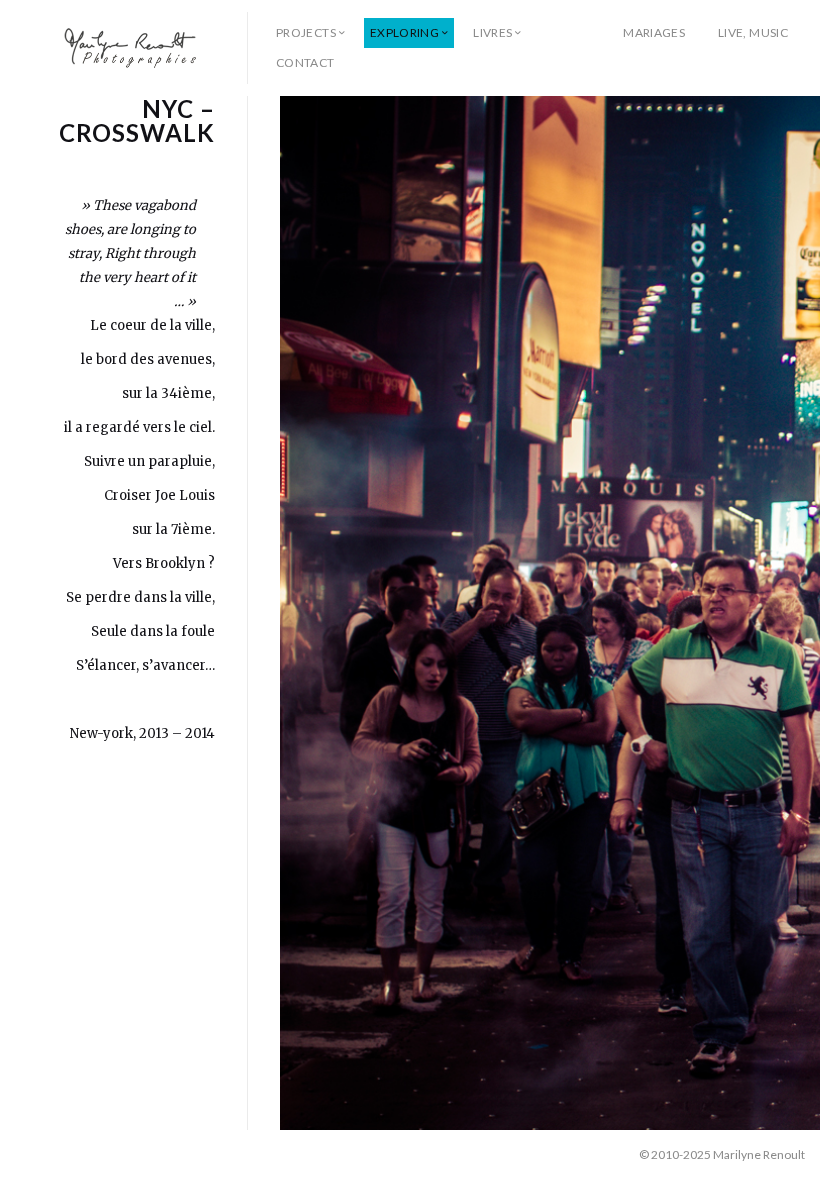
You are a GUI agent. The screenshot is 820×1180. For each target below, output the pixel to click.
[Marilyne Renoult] (131, 48)
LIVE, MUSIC (753, 32)
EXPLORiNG (404, 32)
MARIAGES (654, 32)
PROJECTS (306, 32)
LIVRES (492, 32)
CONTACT (305, 62)
